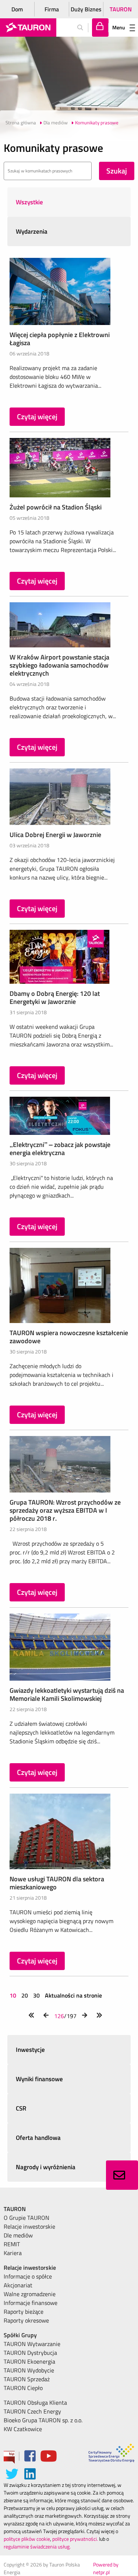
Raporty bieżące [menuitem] (24, 2312)
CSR (21, 2108)
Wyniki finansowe (39, 2079)
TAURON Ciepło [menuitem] (23, 2388)
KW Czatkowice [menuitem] (23, 2429)
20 (25, 1995)
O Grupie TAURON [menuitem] (26, 2218)
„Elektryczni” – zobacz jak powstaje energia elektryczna (60, 1149)
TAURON (121, 9)
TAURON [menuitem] (15, 2209)
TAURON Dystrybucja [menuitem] (30, 2353)
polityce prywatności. (75, 2539)
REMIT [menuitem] (12, 2244)
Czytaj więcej (37, 416)
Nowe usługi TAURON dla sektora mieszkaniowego (57, 1883)
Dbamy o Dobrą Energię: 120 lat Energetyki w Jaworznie (55, 997)
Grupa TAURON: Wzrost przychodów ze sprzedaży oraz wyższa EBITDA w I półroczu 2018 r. (65, 1510)
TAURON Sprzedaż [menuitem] (27, 2379)
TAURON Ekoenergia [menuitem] (29, 2361)
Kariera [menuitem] (13, 2253)
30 (36, 1995)
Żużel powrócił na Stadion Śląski (56, 507)
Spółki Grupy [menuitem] (20, 2335)
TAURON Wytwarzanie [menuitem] (32, 2344)
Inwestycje (30, 2050)
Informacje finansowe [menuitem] (31, 2303)
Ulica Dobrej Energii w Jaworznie (55, 835)
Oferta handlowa (38, 2138)
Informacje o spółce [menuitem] (28, 2276)
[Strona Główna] (28, 28)
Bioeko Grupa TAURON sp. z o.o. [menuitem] (43, 2420)
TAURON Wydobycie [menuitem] (29, 2370)
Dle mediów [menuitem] (18, 2235)
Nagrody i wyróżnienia (46, 2167)
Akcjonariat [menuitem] (18, 2285)
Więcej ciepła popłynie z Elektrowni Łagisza (60, 339)
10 (14, 1995)
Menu (119, 27)
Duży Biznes (86, 9)
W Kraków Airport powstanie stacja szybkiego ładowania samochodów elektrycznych (59, 665)
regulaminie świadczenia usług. (37, 2546)
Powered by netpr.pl (106, 2568)
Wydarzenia (32, 231)
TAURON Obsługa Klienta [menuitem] (35, 2403)
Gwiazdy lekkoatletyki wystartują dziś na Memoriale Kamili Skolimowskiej (67, 1694)
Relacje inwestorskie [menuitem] (29, 2226)
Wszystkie (29, 202)
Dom (17, 9)
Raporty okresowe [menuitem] (26, 2320)
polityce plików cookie (27, 2539)
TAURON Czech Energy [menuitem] (32, 2411)
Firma (52, 9)
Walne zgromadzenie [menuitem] (30, 2294)
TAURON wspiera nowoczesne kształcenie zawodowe (69, 1337)
